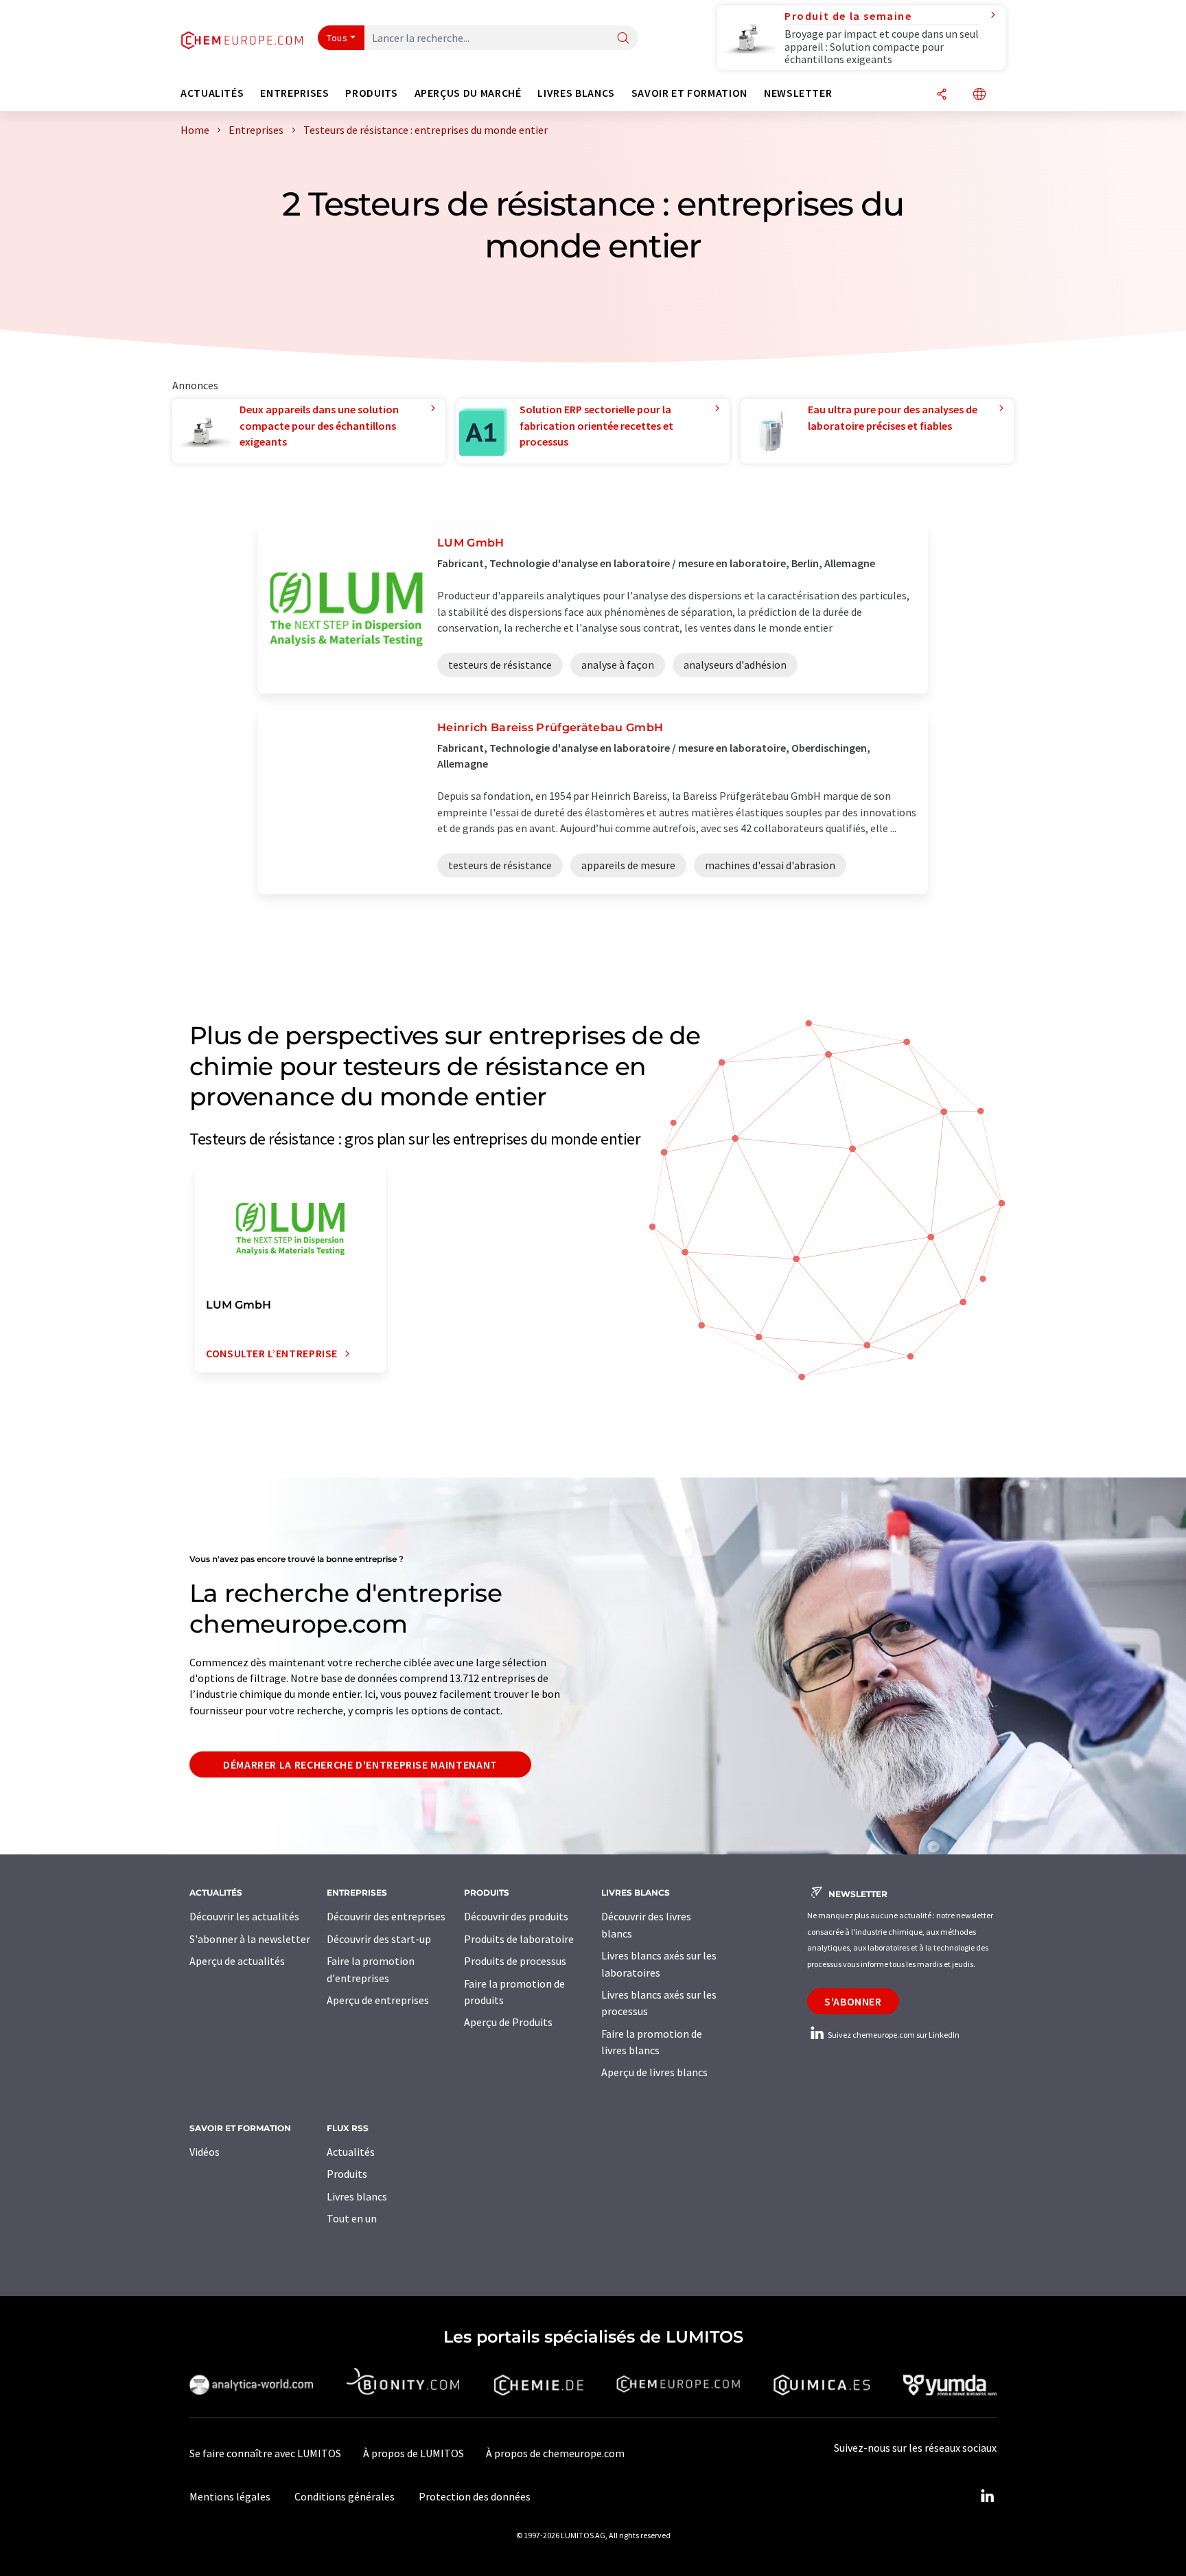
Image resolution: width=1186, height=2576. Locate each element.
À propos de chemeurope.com (555, 2453)
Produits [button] (371, 93)
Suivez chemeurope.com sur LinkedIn (893, 2035)
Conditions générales (345, 2496)
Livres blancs (357, 2196)
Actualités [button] (212, 93)
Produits (347, 2174)
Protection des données (475, 2496)
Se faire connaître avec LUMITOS (265, 2453)
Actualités (351, 2152)
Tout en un (352, 2218)
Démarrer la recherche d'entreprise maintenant (360, 1764)
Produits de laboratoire (519, 1939)
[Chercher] (623, 39)
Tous (337, 38)
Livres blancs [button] (576, 93)
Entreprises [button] (294, 93)
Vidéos (205, 2152)
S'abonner (853, 2001)
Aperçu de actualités (237, 1961)
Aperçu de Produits (508, 2022)
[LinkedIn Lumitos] (987, 2496)
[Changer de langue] (979, 95)
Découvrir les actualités (244, 1916)
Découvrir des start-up (379, 1939)
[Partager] (942, 95)
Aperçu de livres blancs (654, 2072)
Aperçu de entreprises (378, 2000)
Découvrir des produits (516, 1916)
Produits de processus (515, 1961)
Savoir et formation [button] (689, 93)
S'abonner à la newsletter (250, 1939)
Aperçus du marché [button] (468, 93)
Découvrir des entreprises (386, 1916)
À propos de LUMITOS (414, 2453)
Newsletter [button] (798, 93)
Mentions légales (230, 2496)
